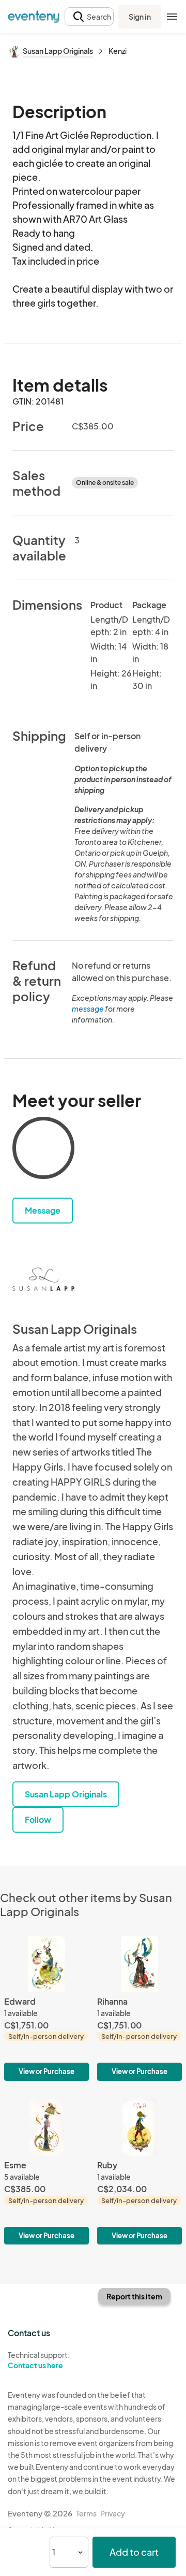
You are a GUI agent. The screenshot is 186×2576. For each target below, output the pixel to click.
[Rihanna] (139, 2008)
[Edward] (47, 2008)
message (88, 1009)
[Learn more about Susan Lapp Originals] (43, 1279)
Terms (86, 2513)
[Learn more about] (43, 1150)
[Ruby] (139, 2172)
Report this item (134, 2296)
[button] (89, 17)
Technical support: (39, 2360)
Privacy (113, 2513)
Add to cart (134, 2552)
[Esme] (47, 2172)
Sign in (140, 17)
